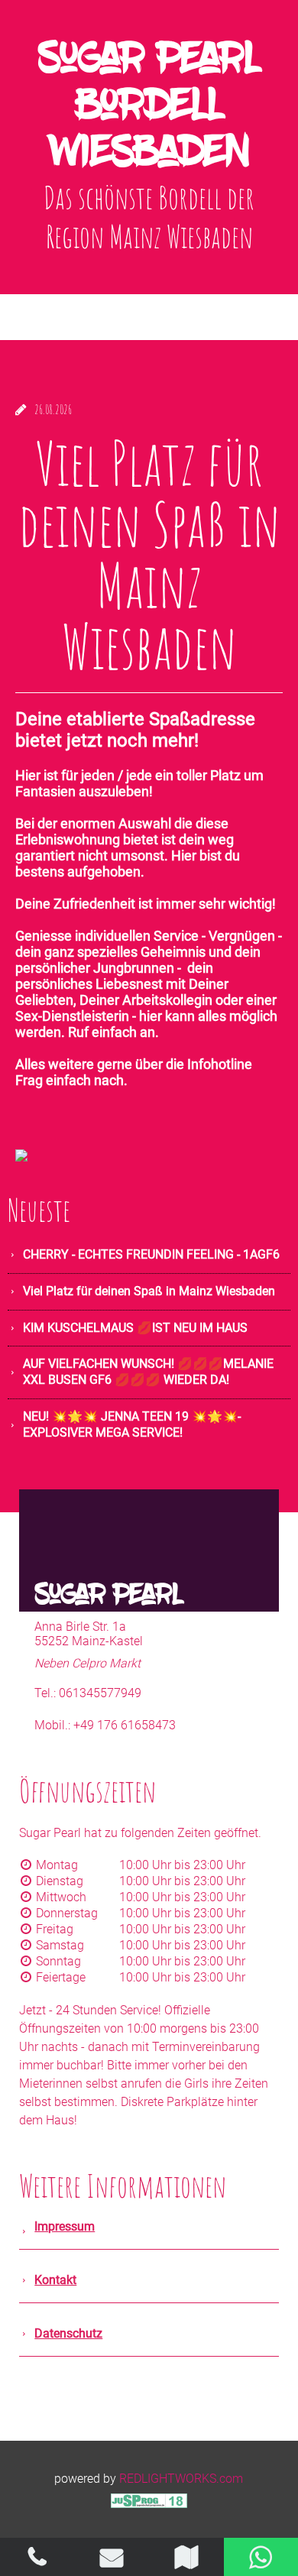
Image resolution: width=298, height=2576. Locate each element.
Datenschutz (68, 2333)
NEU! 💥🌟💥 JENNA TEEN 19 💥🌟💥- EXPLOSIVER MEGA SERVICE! (132, 1424)
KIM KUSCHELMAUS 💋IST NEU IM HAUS (135, 1328)
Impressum (65, 2226)
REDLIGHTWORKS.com (181, 2479)
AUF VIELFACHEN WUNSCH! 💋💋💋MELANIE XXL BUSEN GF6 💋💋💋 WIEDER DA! (148, 1372)
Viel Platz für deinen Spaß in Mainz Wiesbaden (149, 1291)
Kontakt (55, 2280)
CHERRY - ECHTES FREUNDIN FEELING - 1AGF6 (151, 1254)
